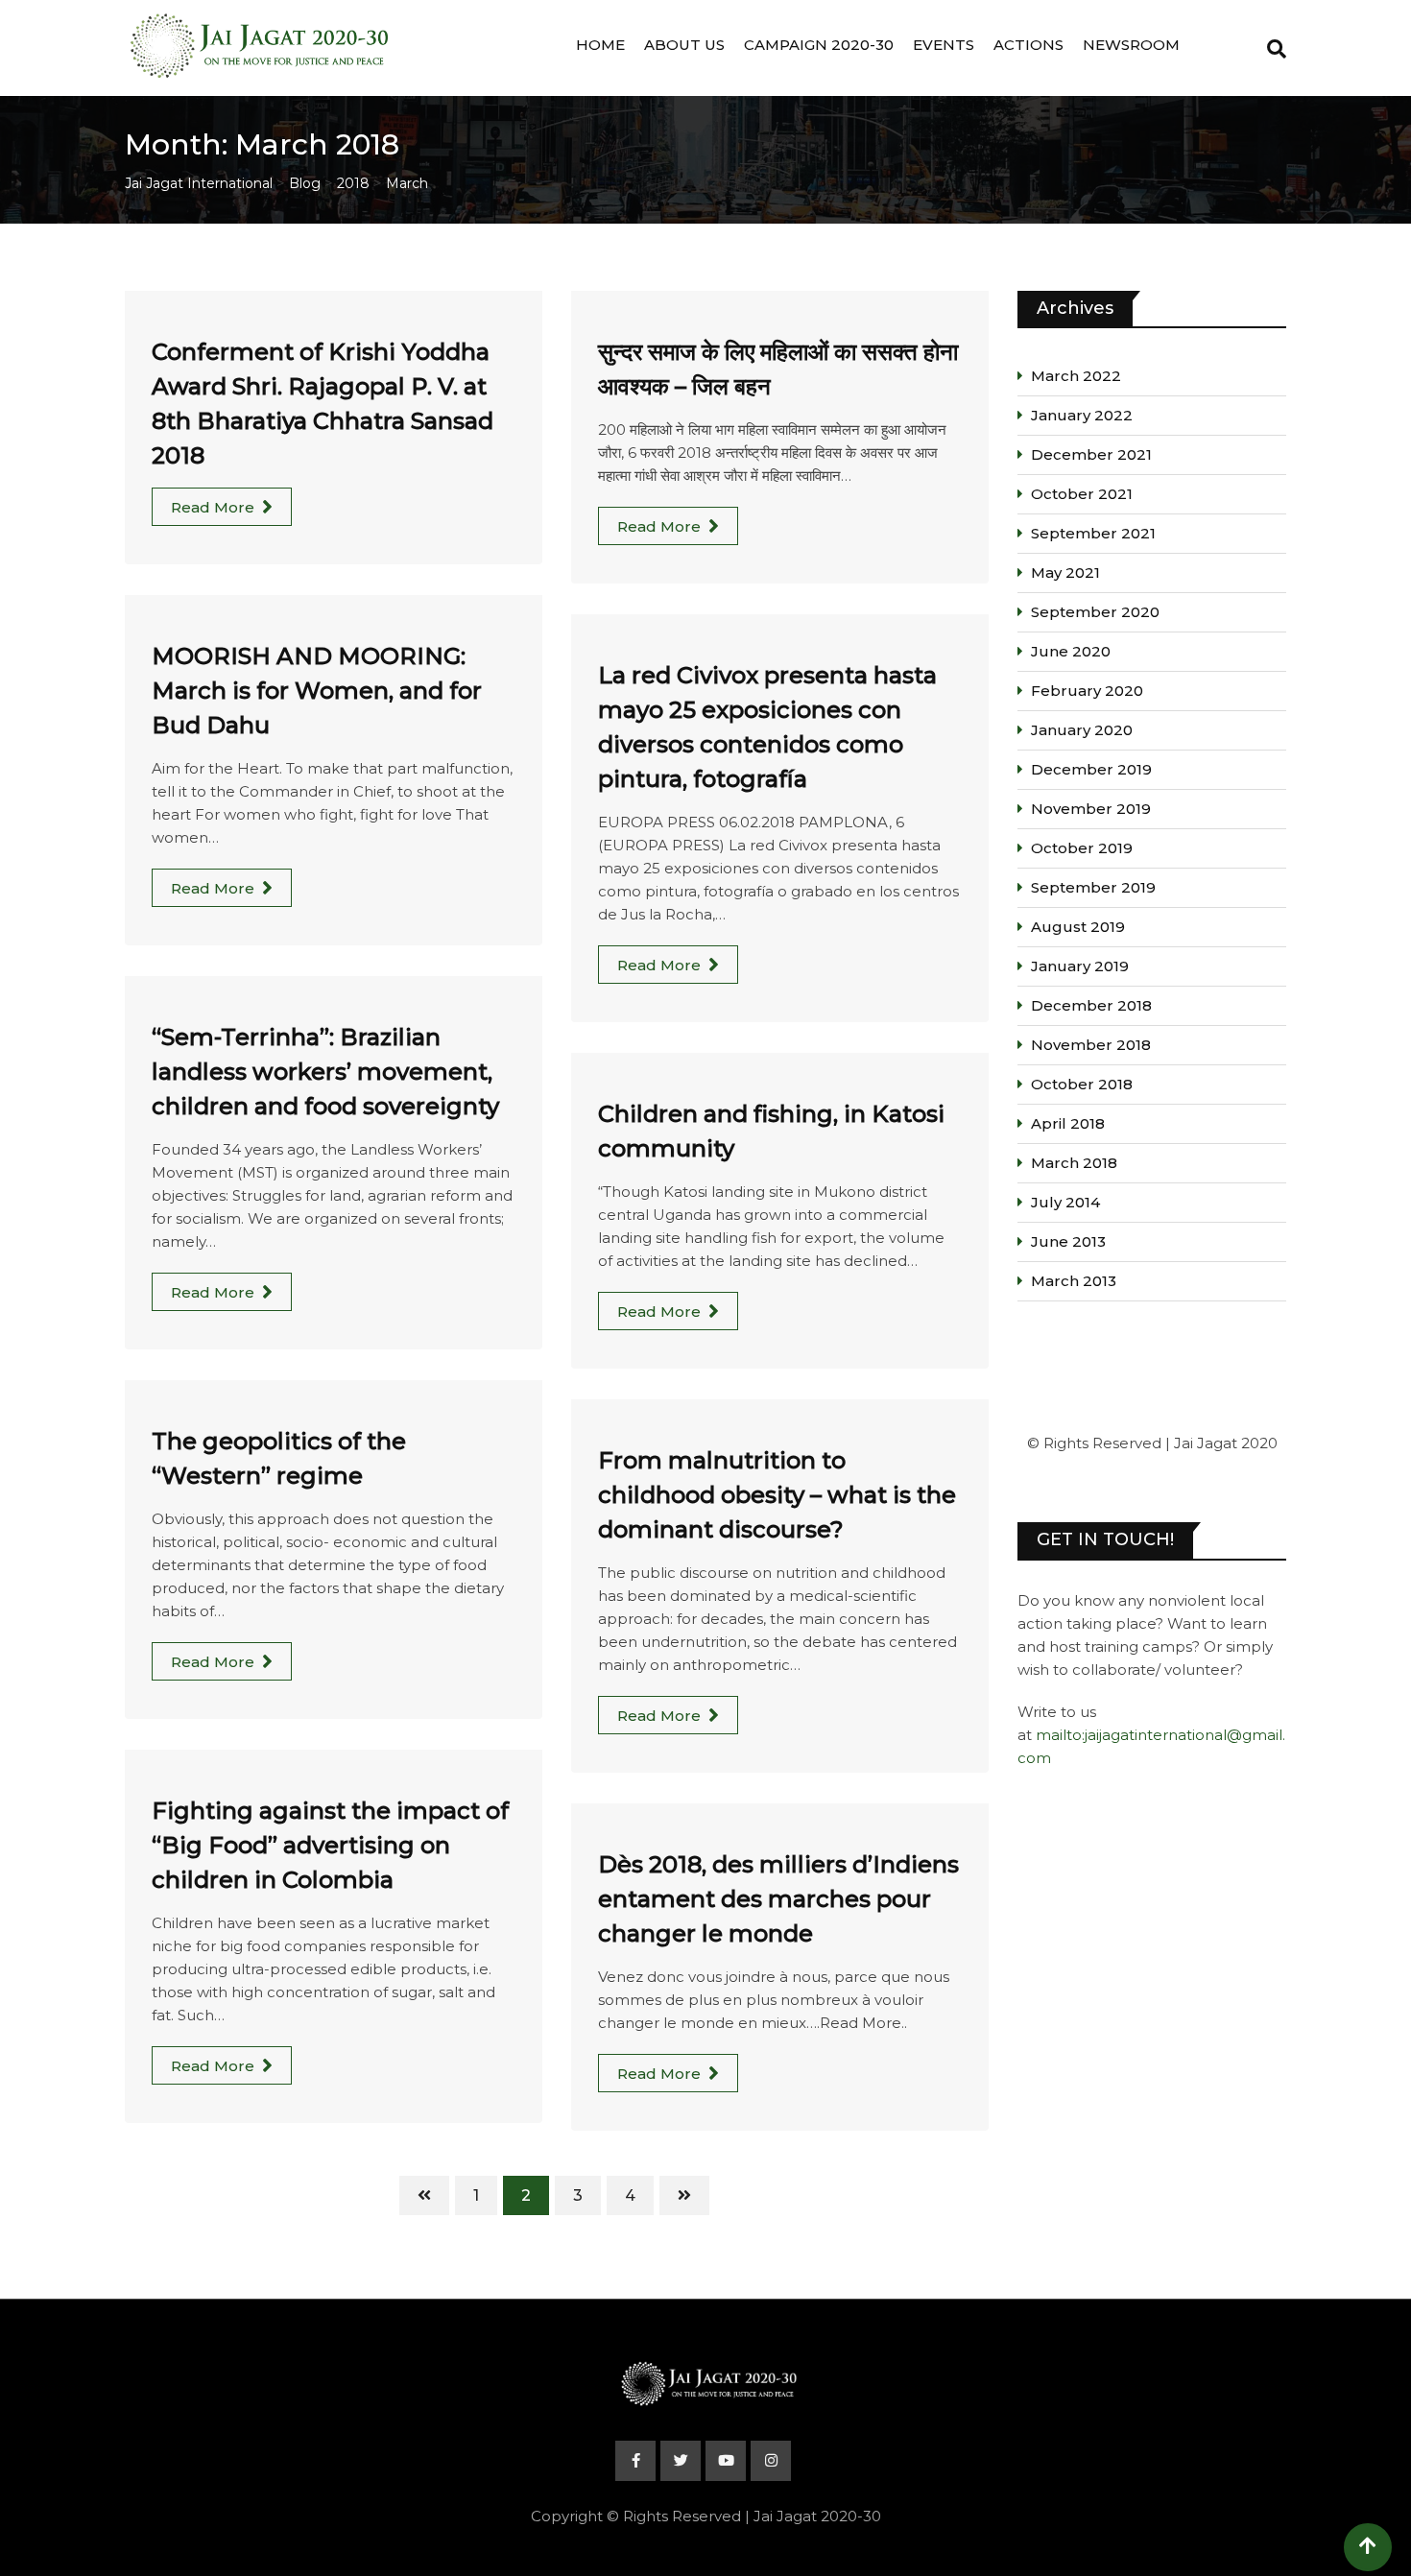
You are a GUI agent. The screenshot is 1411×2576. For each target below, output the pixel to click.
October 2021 (1082, 494)
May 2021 (1065, 572)
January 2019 (1080, 966)
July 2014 (1065, 1202)
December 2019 (1091, 769)
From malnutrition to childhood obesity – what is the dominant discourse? (777, 1495)
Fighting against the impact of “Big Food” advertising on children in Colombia (330, 1845)
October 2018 (1082, 1084)
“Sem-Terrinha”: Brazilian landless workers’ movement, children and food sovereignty (325, 1072)
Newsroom (1131, 45)
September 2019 (1093, 887)
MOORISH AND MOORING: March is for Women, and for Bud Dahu (317, 691)
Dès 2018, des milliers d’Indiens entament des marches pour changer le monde (778, 1899)
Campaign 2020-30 (819, 45)
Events (944, 45)
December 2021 (1091, 454)
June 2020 (1071, 651)
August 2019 (1078, 927)
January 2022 (1082, 415)
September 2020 (1095, 612)
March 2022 (1076, 376)
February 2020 (1087, 691)
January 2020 (1082, 730)
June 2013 (1068, 1241)
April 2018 (1068, 1123)
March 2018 (1074, 1163)
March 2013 (1074, 1281)
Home (600, 45)
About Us (684, 45)
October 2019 (1082, 848)
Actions (1028, 45)
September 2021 (1093, 533)
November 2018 (1091, 1045)
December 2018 (1091, 1005)
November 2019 (1091, 809)
